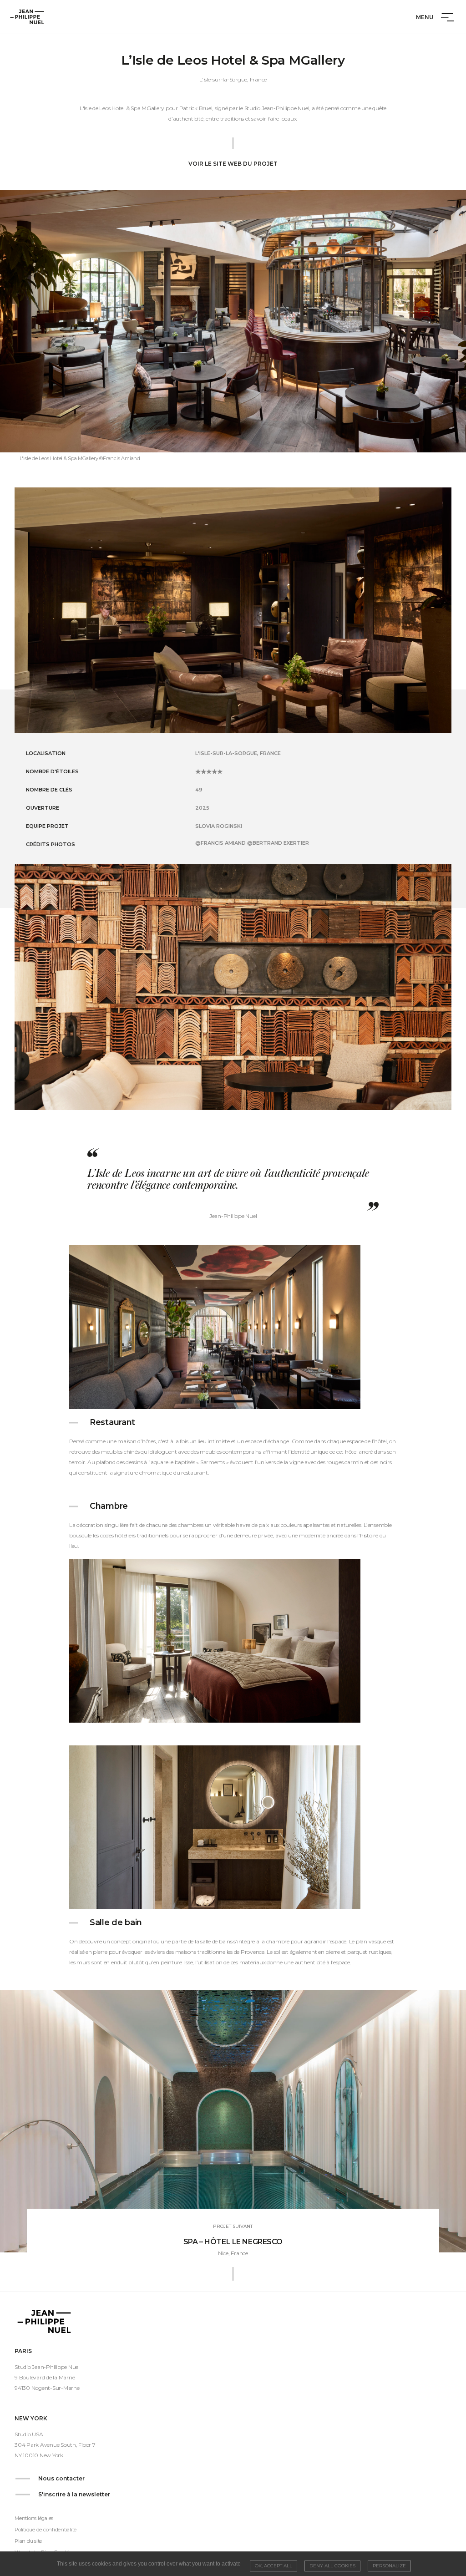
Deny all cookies (332, 2566)
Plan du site (28, 2541)
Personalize (389, 2566)
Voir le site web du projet (233, 164)
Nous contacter (61, 2478)
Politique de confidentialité (46, 2530)
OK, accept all (274, 2566)
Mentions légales (34, 2518)
